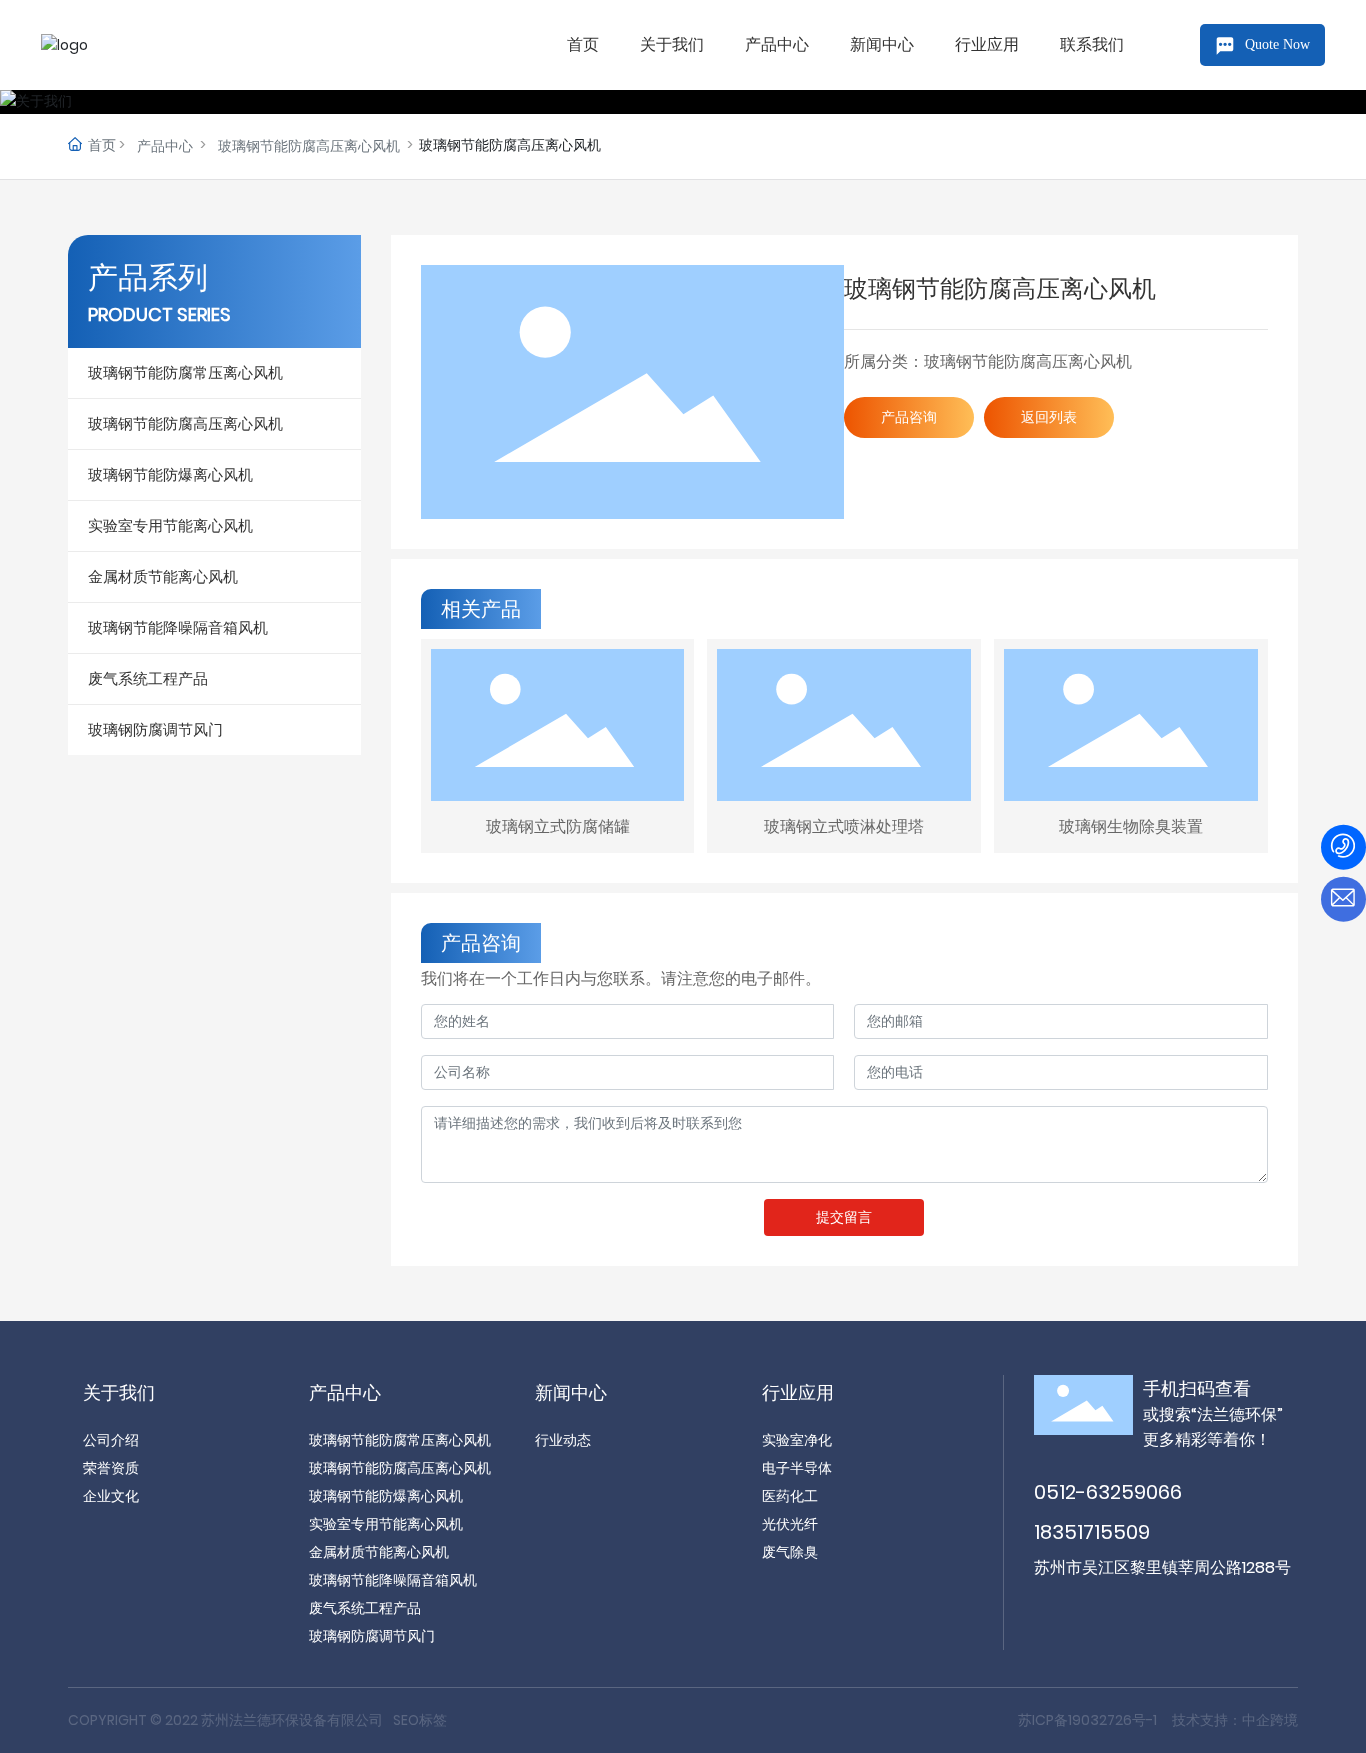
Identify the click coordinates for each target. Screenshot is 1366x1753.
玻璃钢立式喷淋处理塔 (844, 826)
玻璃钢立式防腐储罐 (558, 826)
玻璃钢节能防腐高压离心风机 (309, 146)
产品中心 (165, 146)
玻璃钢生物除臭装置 (1131, 826)
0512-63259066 (1108, 1492)
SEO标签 (420, 1720)
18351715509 (1092, 1532)
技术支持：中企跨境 (1235, 1720)
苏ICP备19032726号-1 (1087, 1720)
